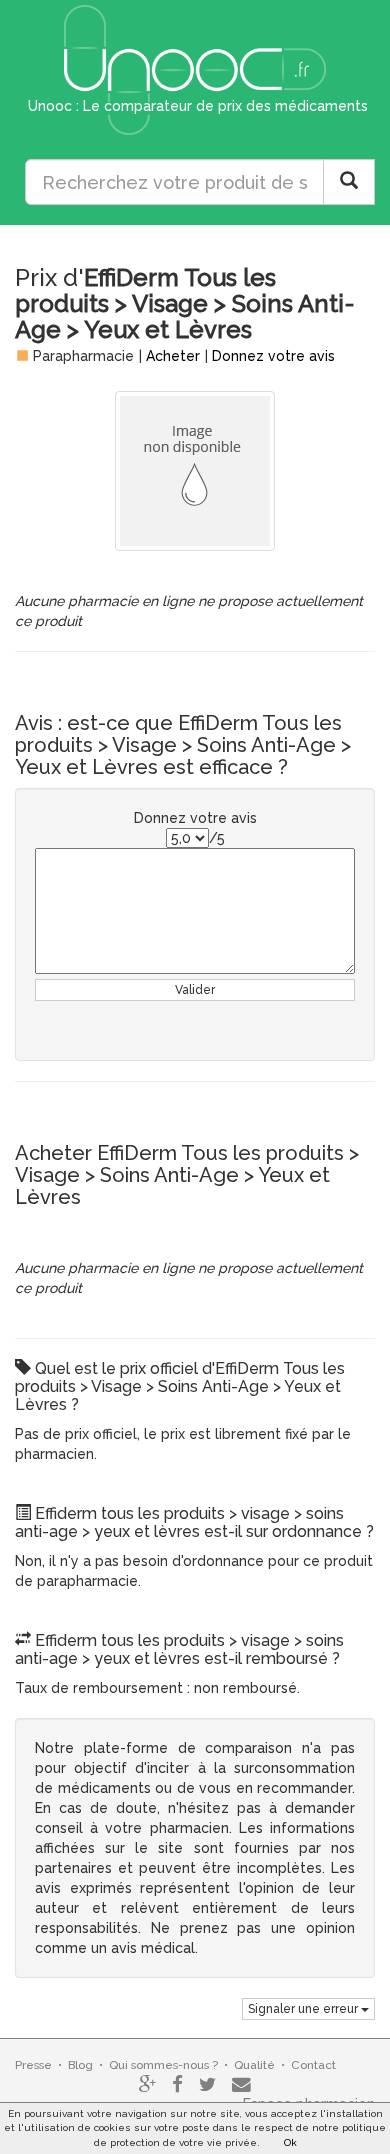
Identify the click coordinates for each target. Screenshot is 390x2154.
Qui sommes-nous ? (163, 2065)
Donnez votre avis (273, 356)
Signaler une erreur (304, 2009)
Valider (195, 990)
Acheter (173, 356)
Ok (290, 2142)
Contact (313, 2065)
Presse (33, 2065)
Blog (80, 2065)
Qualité (254, 2065)
